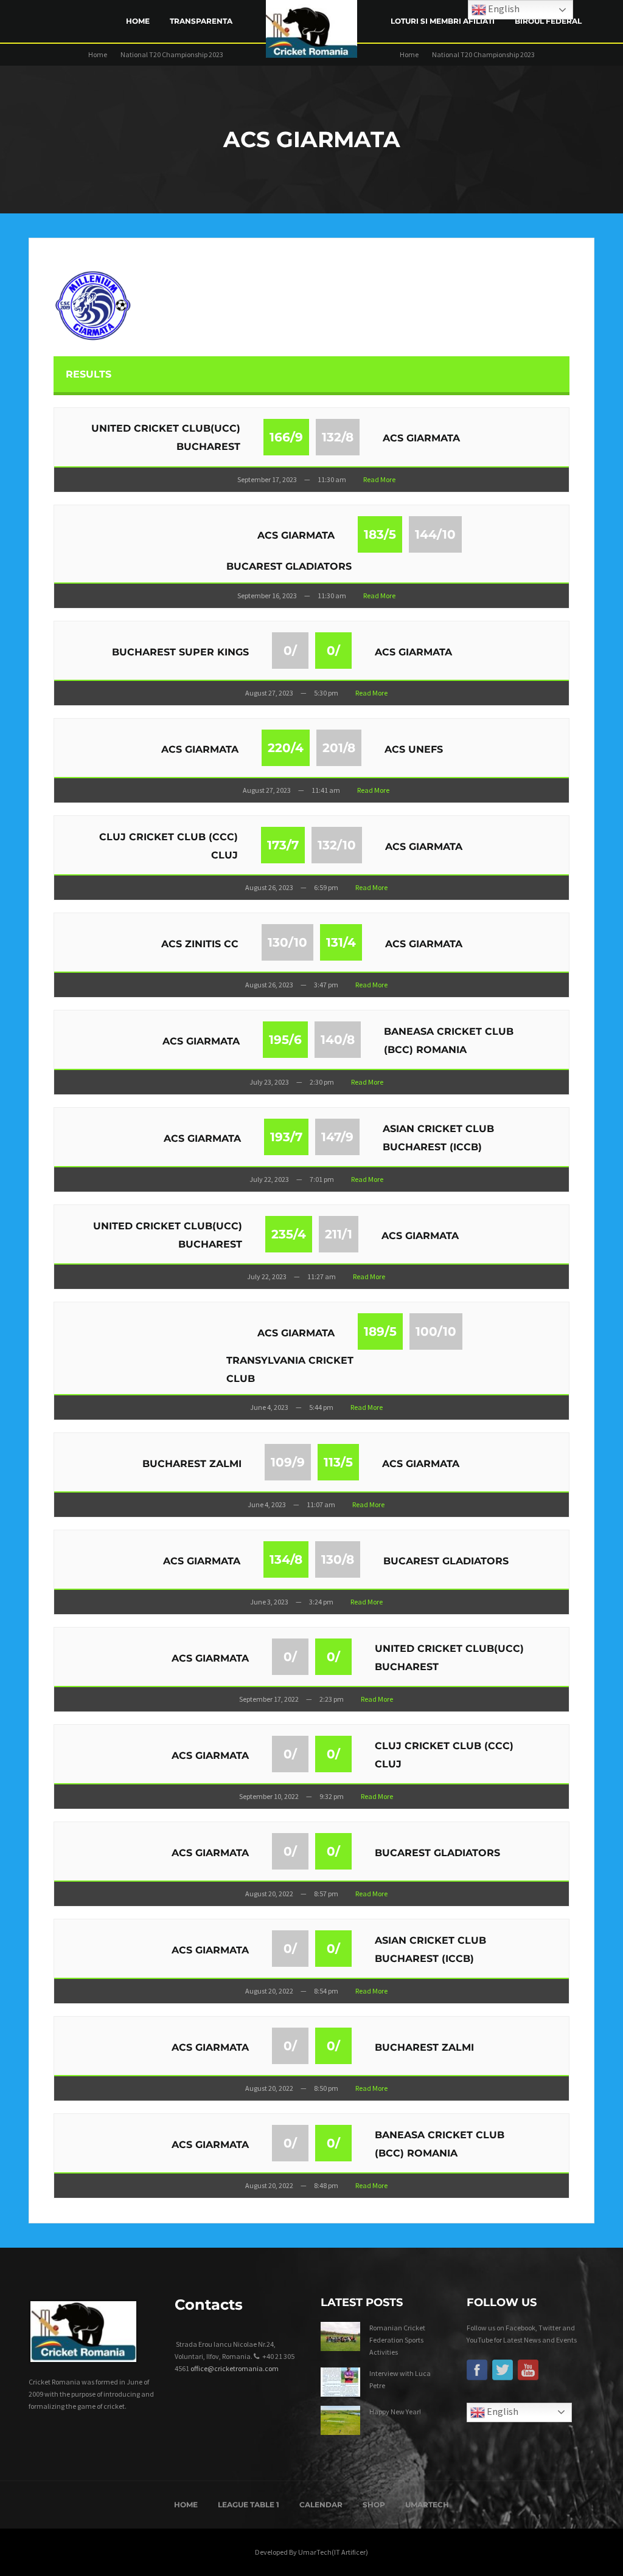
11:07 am (321, 1504)
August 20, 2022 (269, 1894)
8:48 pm (326, 2185)
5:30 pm (326, 693)
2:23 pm (332, 1699)
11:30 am (332, 479)
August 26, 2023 (269, 887)
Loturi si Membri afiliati (443, 21)
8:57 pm (326, 1894)
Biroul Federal (548, 21)
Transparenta (201, 21)
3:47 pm (326, 985)
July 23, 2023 (269, 1082)
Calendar (321, 2505)
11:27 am (322, 1276)
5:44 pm (321, 1407)
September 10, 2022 (269, 1796)
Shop (374, 2505)
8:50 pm (326, 2088)
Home (138, 21)
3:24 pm (321, 1602)
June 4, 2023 (269, 1407)
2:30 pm (322, 1082)
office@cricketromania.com (235, 2368)
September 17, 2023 (267, 479)
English (502, 2411)
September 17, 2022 (269, 1699)
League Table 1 (249, 2505)
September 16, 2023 (267, 596)
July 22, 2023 (269, 1179)
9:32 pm (332, 1796)
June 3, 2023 (269, 1602)
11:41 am (326, 790)
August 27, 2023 (269, 693)
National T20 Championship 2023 (172, 54)
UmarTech (427, 2505)
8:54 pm (326, 1991)
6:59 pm (326, 887)
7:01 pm (322, 1179)
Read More (379, 479)
